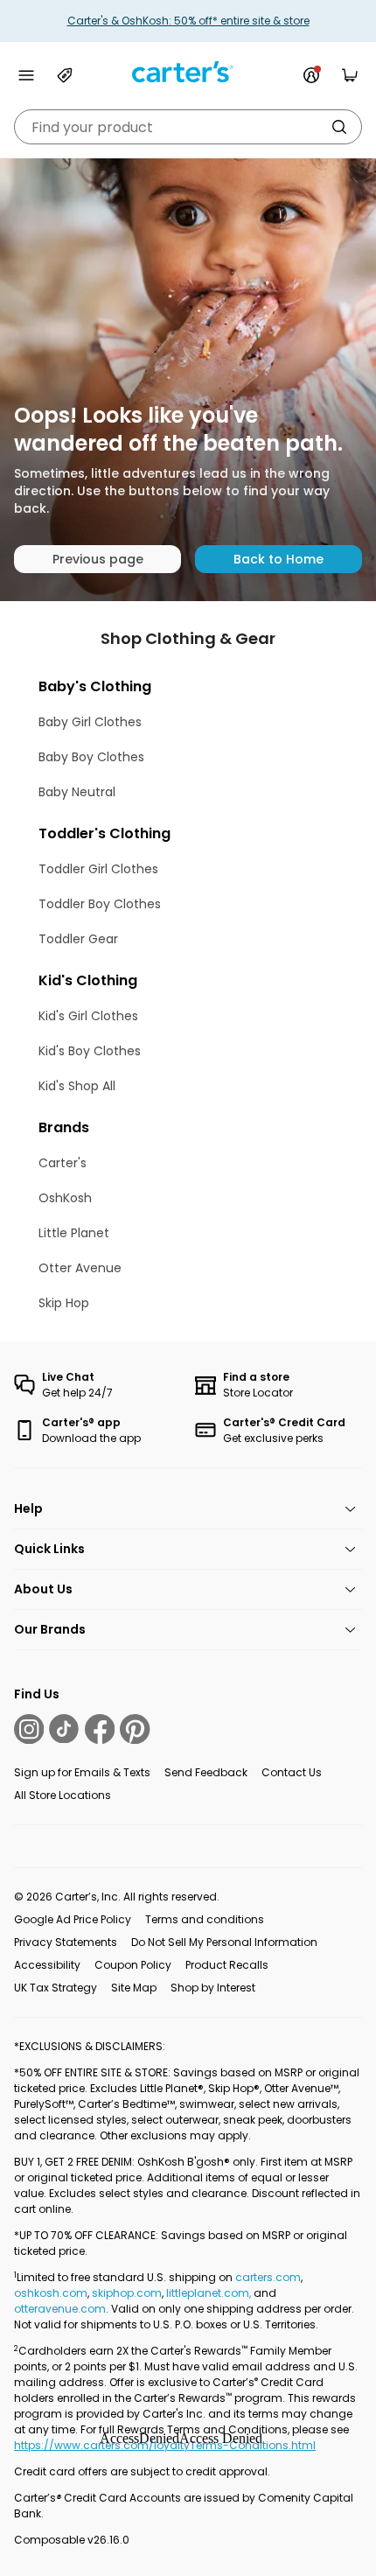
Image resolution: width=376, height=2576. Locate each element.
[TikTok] (64, 1729)
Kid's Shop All (77, 1086)
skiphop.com (127, 2293)
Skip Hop (64, 1303)
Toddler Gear (78, 939)
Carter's (63, 1163)
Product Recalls (227, 1965)
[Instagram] (29, 1729)
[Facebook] (100, 1729)
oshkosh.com (51, 2293)
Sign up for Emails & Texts (82, 1772)
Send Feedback (206, 1772)
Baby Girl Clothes (90, 722)
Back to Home (279, 559)
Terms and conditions (205, 1919)
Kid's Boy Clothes (90, 1051)
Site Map (134, 1988)
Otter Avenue (80, 1268)
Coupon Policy (133, 1965)
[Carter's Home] (188, 72)
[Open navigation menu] (26, 75)
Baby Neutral (77, 792)
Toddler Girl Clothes (98, 869)
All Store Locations (63, 1795)
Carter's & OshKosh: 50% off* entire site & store (188, 21)
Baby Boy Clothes (91, 757)
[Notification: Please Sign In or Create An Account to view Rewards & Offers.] (311, 75)
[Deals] (65, 75)
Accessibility (47, 1965)
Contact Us (292, 1772)
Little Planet (74, 1233)
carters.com (268, 2277)
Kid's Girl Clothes (88, 1016)
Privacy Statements (66, 1942)
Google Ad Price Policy (73, 1919)
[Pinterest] (135, 1729)
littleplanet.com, (210, 2293)
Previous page (98, 559)
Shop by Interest (213, 1988)
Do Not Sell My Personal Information (224, 1942)
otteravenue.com (60, 2309)
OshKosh (65, 1198)
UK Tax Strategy (56, 1988)
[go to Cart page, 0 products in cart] (350, 75)
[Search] (339, 127)
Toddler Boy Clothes (100, 904)
